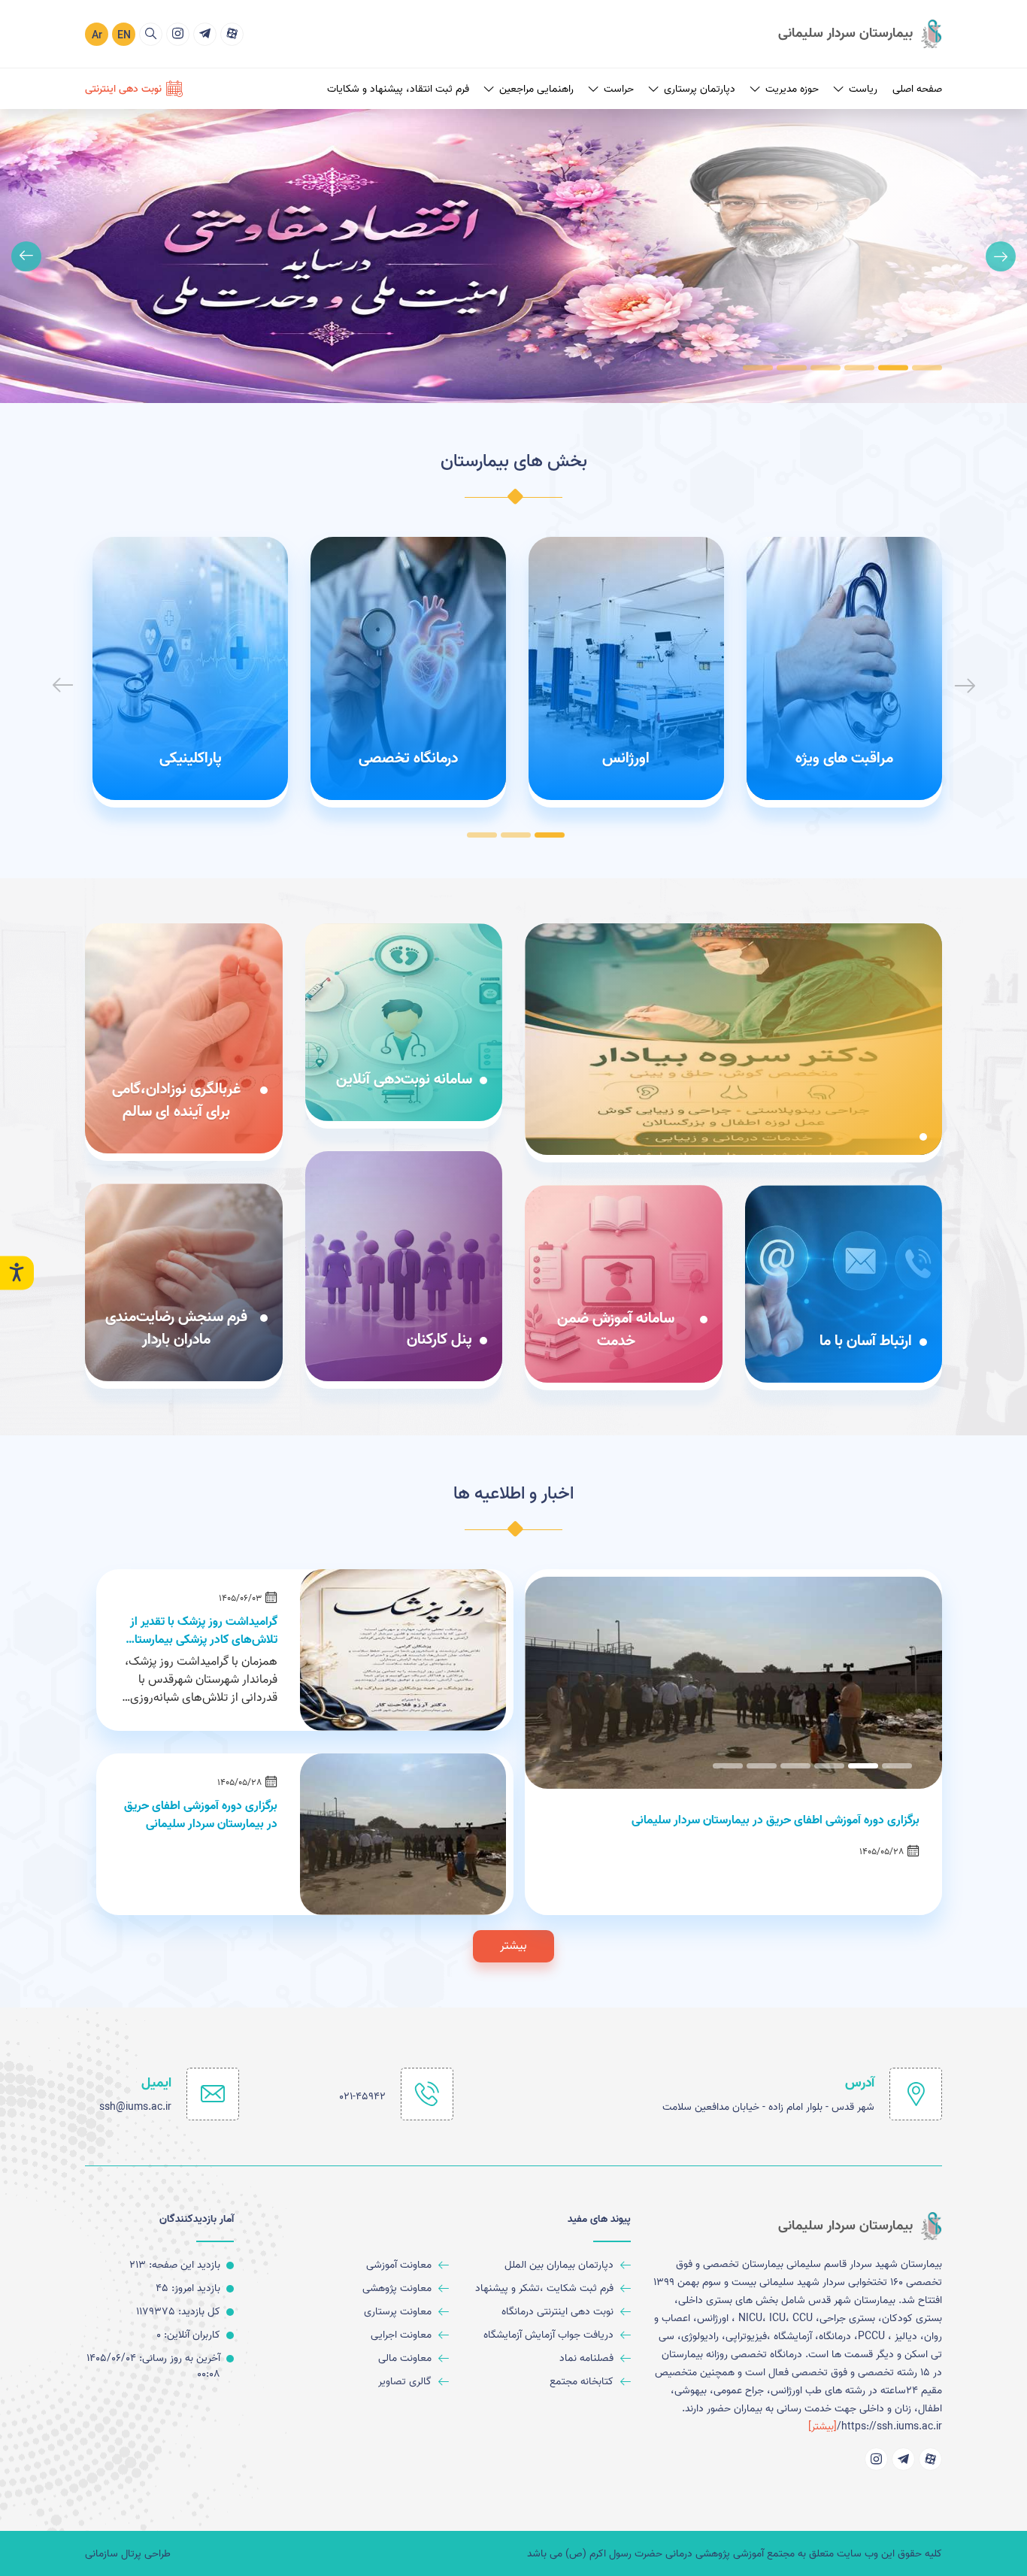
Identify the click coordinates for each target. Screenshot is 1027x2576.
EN (124, 36)
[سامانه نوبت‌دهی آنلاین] (404, 1022)
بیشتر (513, 1946)
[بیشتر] (823, 2427)
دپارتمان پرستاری (700, 89)
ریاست (863, 89)
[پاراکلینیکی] (190, 668)
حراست (619, 89)
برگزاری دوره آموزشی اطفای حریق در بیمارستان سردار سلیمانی (201, 1815)
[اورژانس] (626, 668)
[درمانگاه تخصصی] (408, 668)
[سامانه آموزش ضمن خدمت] (624, 1284)
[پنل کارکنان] (404, 1266)
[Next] (26, 256)
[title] (232, 34)
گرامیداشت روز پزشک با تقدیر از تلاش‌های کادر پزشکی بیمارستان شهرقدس (202, 1631)
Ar (97, 36)
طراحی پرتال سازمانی (128, 2554)
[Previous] (1001, 256)
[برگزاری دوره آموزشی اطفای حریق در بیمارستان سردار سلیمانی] (403, 1834)
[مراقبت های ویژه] (844, 668)
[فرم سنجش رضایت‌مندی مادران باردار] (184, 1282)
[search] (151, 34)
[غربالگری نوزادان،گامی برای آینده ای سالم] (184, 1038)
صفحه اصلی (917, 89)
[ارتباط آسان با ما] (844, 1284)
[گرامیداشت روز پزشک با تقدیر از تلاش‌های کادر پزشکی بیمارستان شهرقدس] (403, 1650)
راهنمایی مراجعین (536, 89)
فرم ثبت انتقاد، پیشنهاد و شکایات (398, 89)
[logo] (860, 34)
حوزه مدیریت (792, 89)
